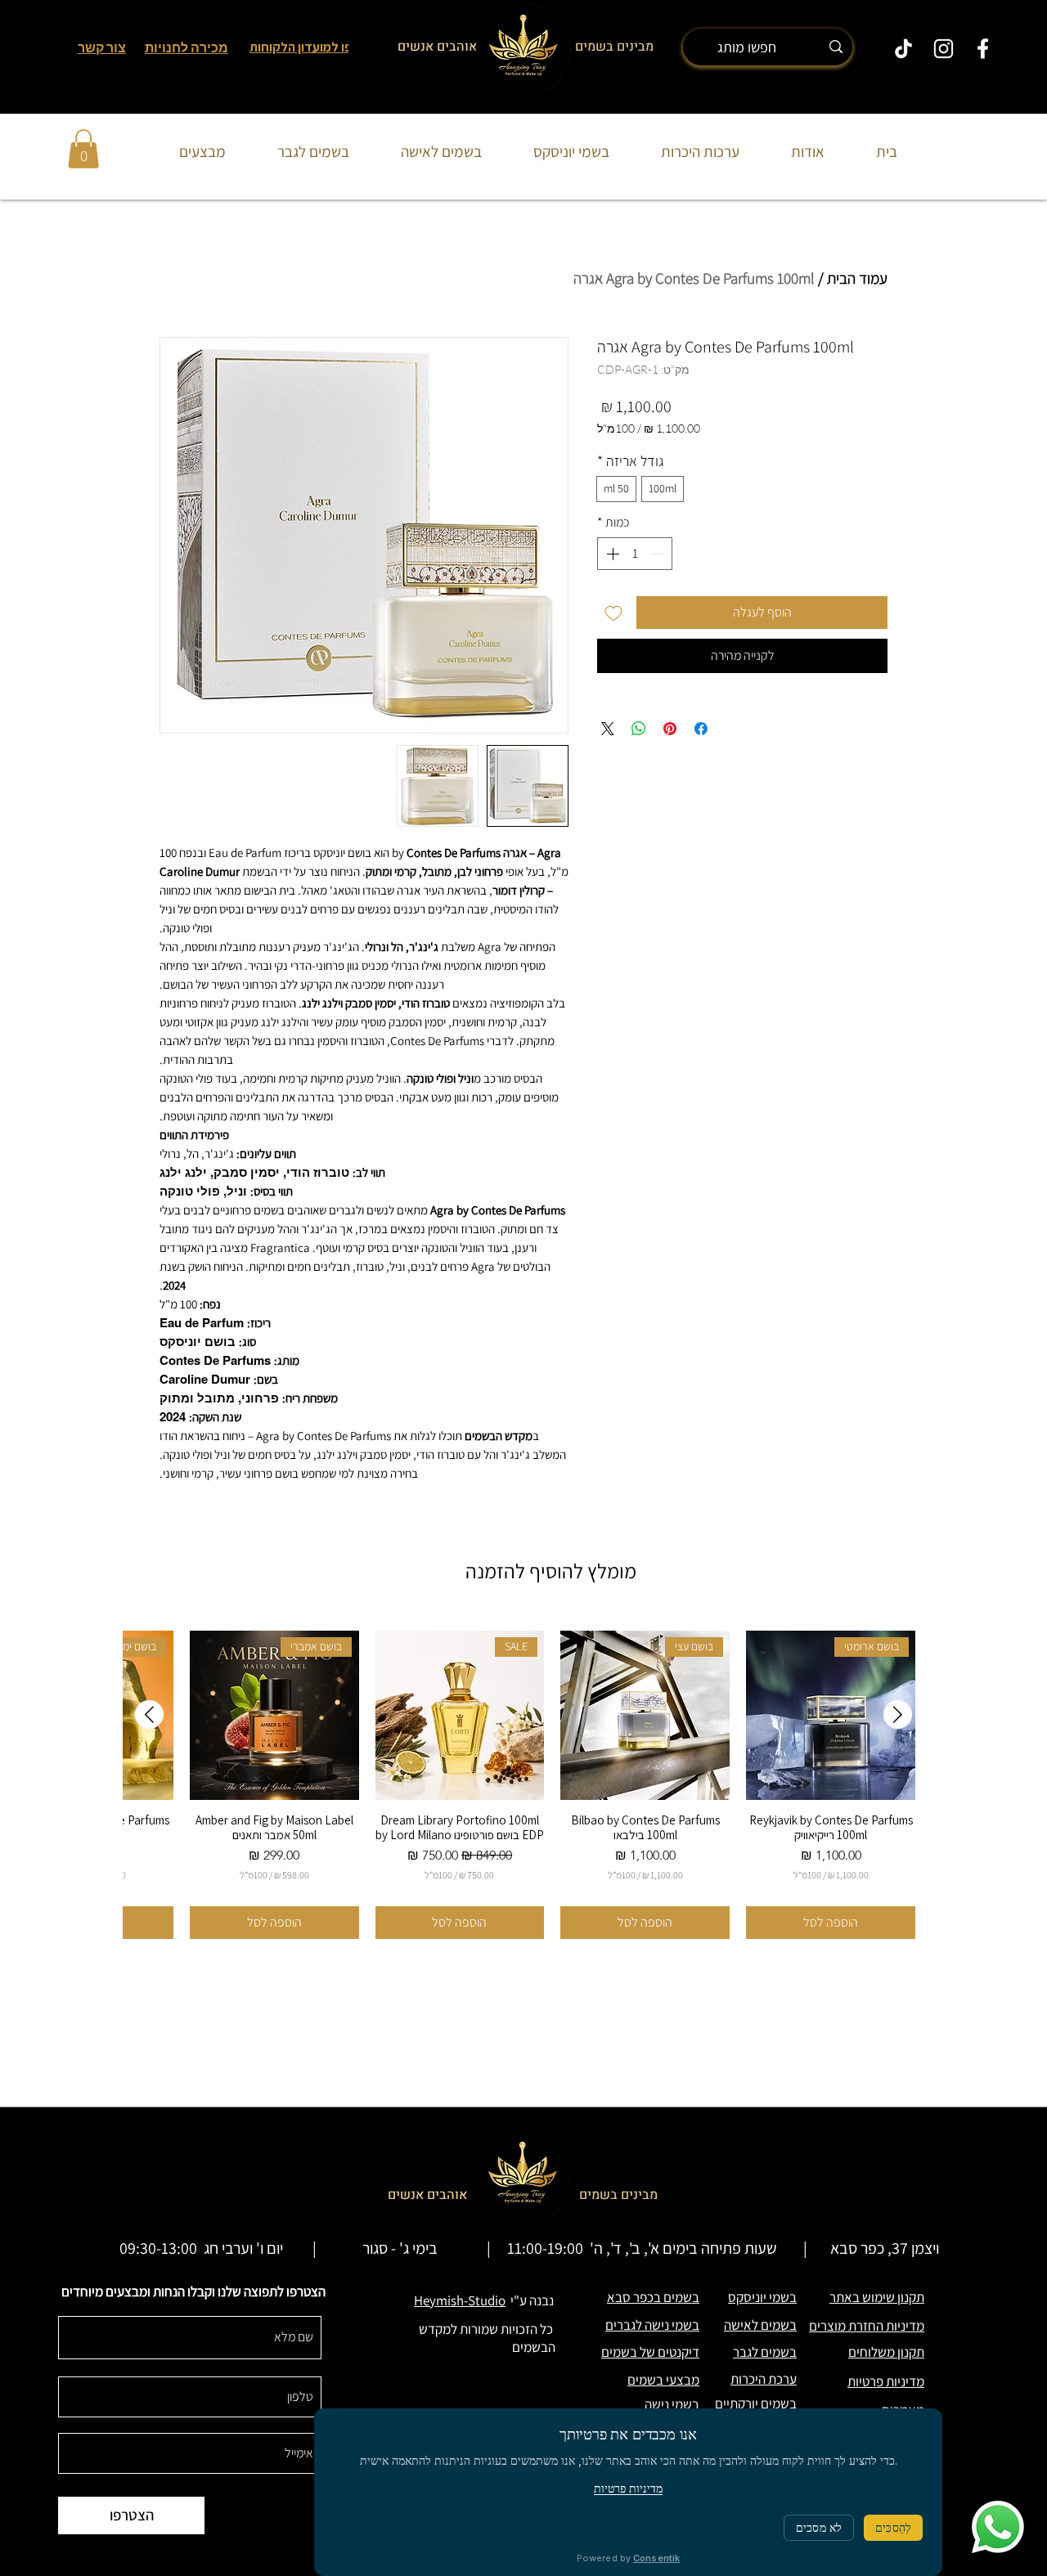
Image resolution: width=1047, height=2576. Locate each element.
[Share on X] (608, 729)
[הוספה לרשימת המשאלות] (613, 613)
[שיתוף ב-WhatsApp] (639, 729)
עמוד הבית (857, 278)
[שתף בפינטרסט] (670, 729)
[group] (523, 1785)
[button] (83, 149)
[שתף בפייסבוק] (701, 729)
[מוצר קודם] (898, 1714)
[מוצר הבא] (149, 1714)
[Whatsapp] (998, 2527)
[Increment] (611, 554)
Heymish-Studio (460, 2300)
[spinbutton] (635, 554)
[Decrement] (658, 554)
